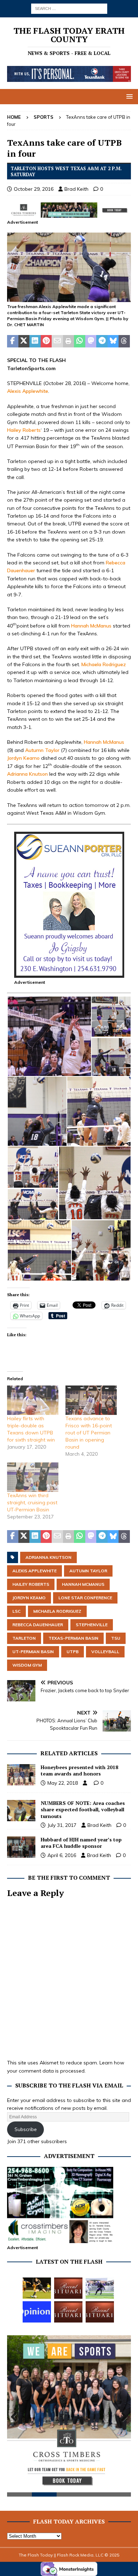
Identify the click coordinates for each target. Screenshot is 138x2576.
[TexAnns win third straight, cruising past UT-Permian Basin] (33, 1477)
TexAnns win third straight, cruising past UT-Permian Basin (32, 1502)
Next (122, 2417)
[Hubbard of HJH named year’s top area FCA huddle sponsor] (21, 1847)
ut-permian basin (33, 1652)
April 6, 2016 (62, 1855)
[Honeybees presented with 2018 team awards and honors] (21, 1775)
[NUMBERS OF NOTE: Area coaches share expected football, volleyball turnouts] (21, 1811)
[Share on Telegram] (102, 341)
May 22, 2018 (63, 1783)
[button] (128, 96)
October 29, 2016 (34, 189)
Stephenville (92, 1625)
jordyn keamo (29, 1598)
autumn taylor (88, 1571)
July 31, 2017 (62, 1825)
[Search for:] (69, 8)
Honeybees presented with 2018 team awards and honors (79, 1770)
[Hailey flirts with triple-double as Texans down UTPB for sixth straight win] (33, 1400)
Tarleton (24, 1638)
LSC (16, 1611)
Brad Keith (76, 189)
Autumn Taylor (42, 750)
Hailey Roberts (24, 430)
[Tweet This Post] (24, 341)
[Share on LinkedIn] (35, 341)
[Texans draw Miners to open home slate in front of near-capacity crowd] (37, 2288)
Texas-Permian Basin (73, 1638)
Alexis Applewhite (28, 391)
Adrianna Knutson (27, 774)
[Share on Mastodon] (91, 341)
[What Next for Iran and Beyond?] (37, 2312)
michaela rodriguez (57, 1611)
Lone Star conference (85, 1598)
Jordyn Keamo (23, 758)
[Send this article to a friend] (57, 341)
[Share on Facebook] (13, 341)
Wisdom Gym (27, 1665)
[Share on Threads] (124, 341)
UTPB (73, 1652)
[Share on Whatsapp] (80, 341)
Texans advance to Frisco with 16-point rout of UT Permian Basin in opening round (89, 1433)
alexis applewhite (34, 1571)
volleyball (105, 1652)
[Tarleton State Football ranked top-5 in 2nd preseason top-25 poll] (100, 2288)
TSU (116, 1638)
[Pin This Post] (46, 341)
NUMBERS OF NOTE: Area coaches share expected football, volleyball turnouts (83, 1809)
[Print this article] (69, 341)
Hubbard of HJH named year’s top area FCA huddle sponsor (81, 1843)
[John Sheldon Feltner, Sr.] (68, 2288)
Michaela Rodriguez (104, 664)
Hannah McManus (91, 625)
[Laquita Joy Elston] (68, 2312)
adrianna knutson (48, 1557)
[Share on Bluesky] (113, 341)
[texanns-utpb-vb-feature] (69, 298)
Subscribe (26, 2129)
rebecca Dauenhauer (38, 1625)
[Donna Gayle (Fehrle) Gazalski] (100, 2312)
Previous (16, 2417)
